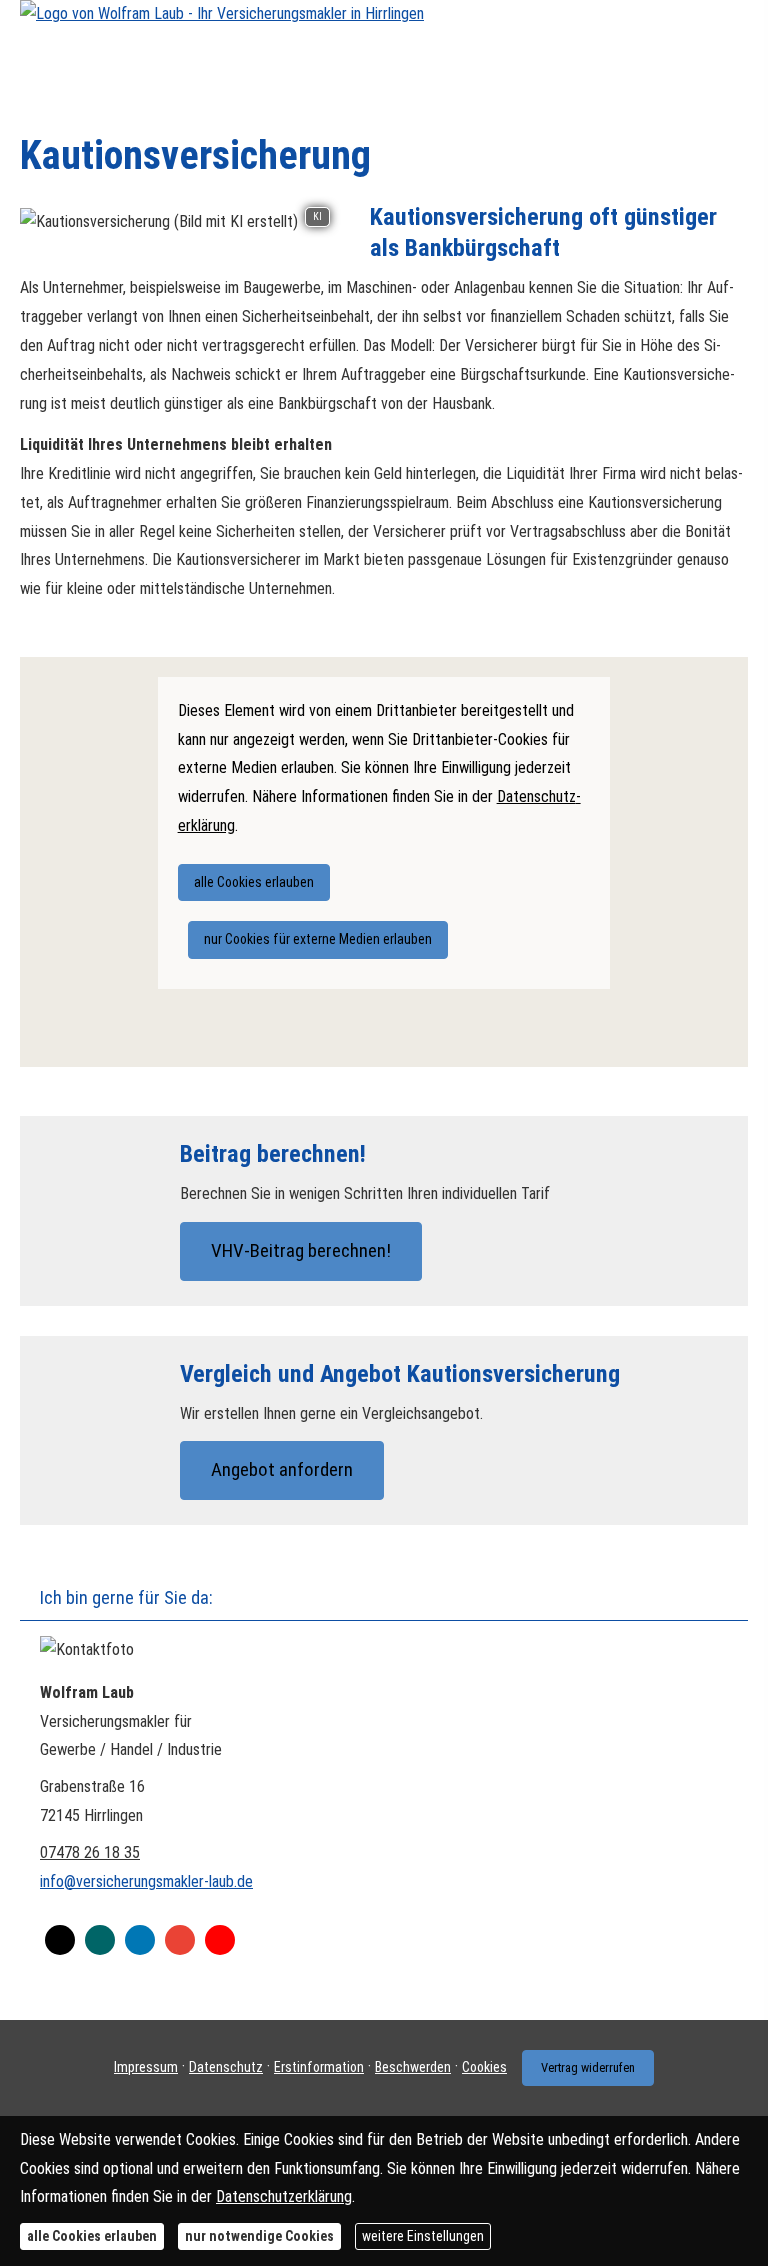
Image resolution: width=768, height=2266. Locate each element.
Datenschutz (226, 2067)
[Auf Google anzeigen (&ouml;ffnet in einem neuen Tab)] (180, 1940)
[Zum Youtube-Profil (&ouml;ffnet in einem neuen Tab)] (220, 1940)
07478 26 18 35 (90, 1852)
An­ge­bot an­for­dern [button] (282, 1469)
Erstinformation (319, 2067)
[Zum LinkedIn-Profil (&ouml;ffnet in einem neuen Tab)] (140, 1940)
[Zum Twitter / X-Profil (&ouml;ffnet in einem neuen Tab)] (60, 1940)
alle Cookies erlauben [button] (254, 882)
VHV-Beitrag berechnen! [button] (301, 1250)
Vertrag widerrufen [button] (588, 2067)
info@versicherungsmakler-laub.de (146, 1881)
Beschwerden (413, 2067)
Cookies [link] (484, 2067)
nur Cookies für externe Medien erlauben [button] (318, 939)
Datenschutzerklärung (284, 2196)
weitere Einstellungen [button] (423, 2236)
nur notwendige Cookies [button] (259, 2236)
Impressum (146, 2067)
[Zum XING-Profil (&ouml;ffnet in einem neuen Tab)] (100, 1940)
